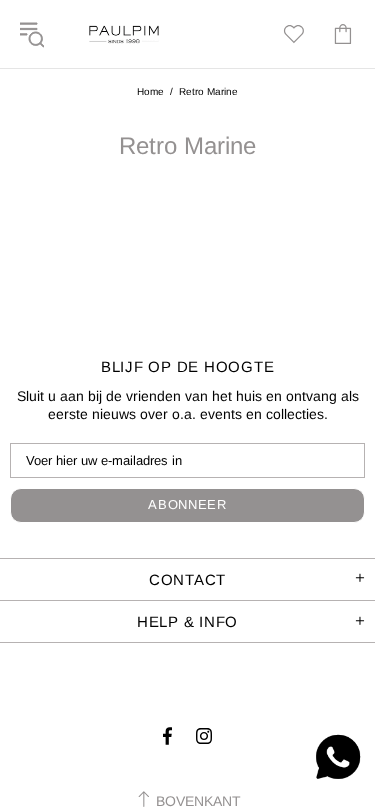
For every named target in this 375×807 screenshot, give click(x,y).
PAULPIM (124, 34)
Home (150, 91)
